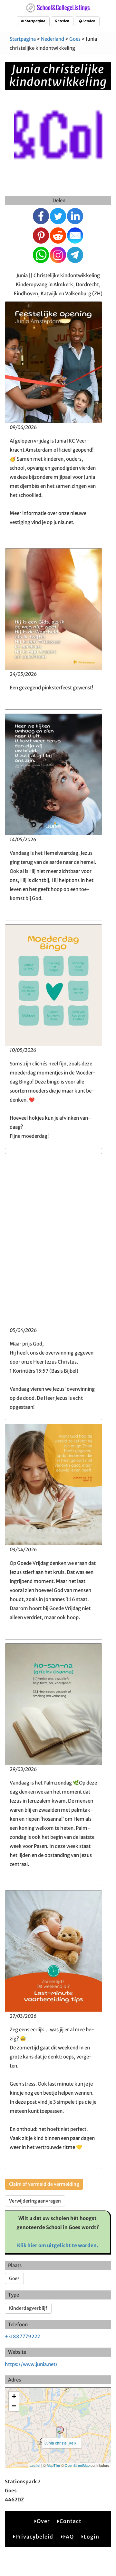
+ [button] (14, 2396)
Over (43, 2521)
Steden (63, 21)
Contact (71, 2521)
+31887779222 (22, 2336)
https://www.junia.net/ (31, 2364)
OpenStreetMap (77, 2465)
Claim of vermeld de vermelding (44, 2184)
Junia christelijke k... (62, 2443)
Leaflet (35, 2465)
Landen (89, 21)
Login (92, 2537)
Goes (75, 39)
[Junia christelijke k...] (60, 2430)
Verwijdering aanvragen (35, 2201)
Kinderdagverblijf (28, 2308)
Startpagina (35, 21)
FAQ (68, 2537)
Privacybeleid (34, 2537)
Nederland (53, 39)
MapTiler (53, 2465)
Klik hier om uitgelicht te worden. (58, 2245)
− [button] (14, 2406)
